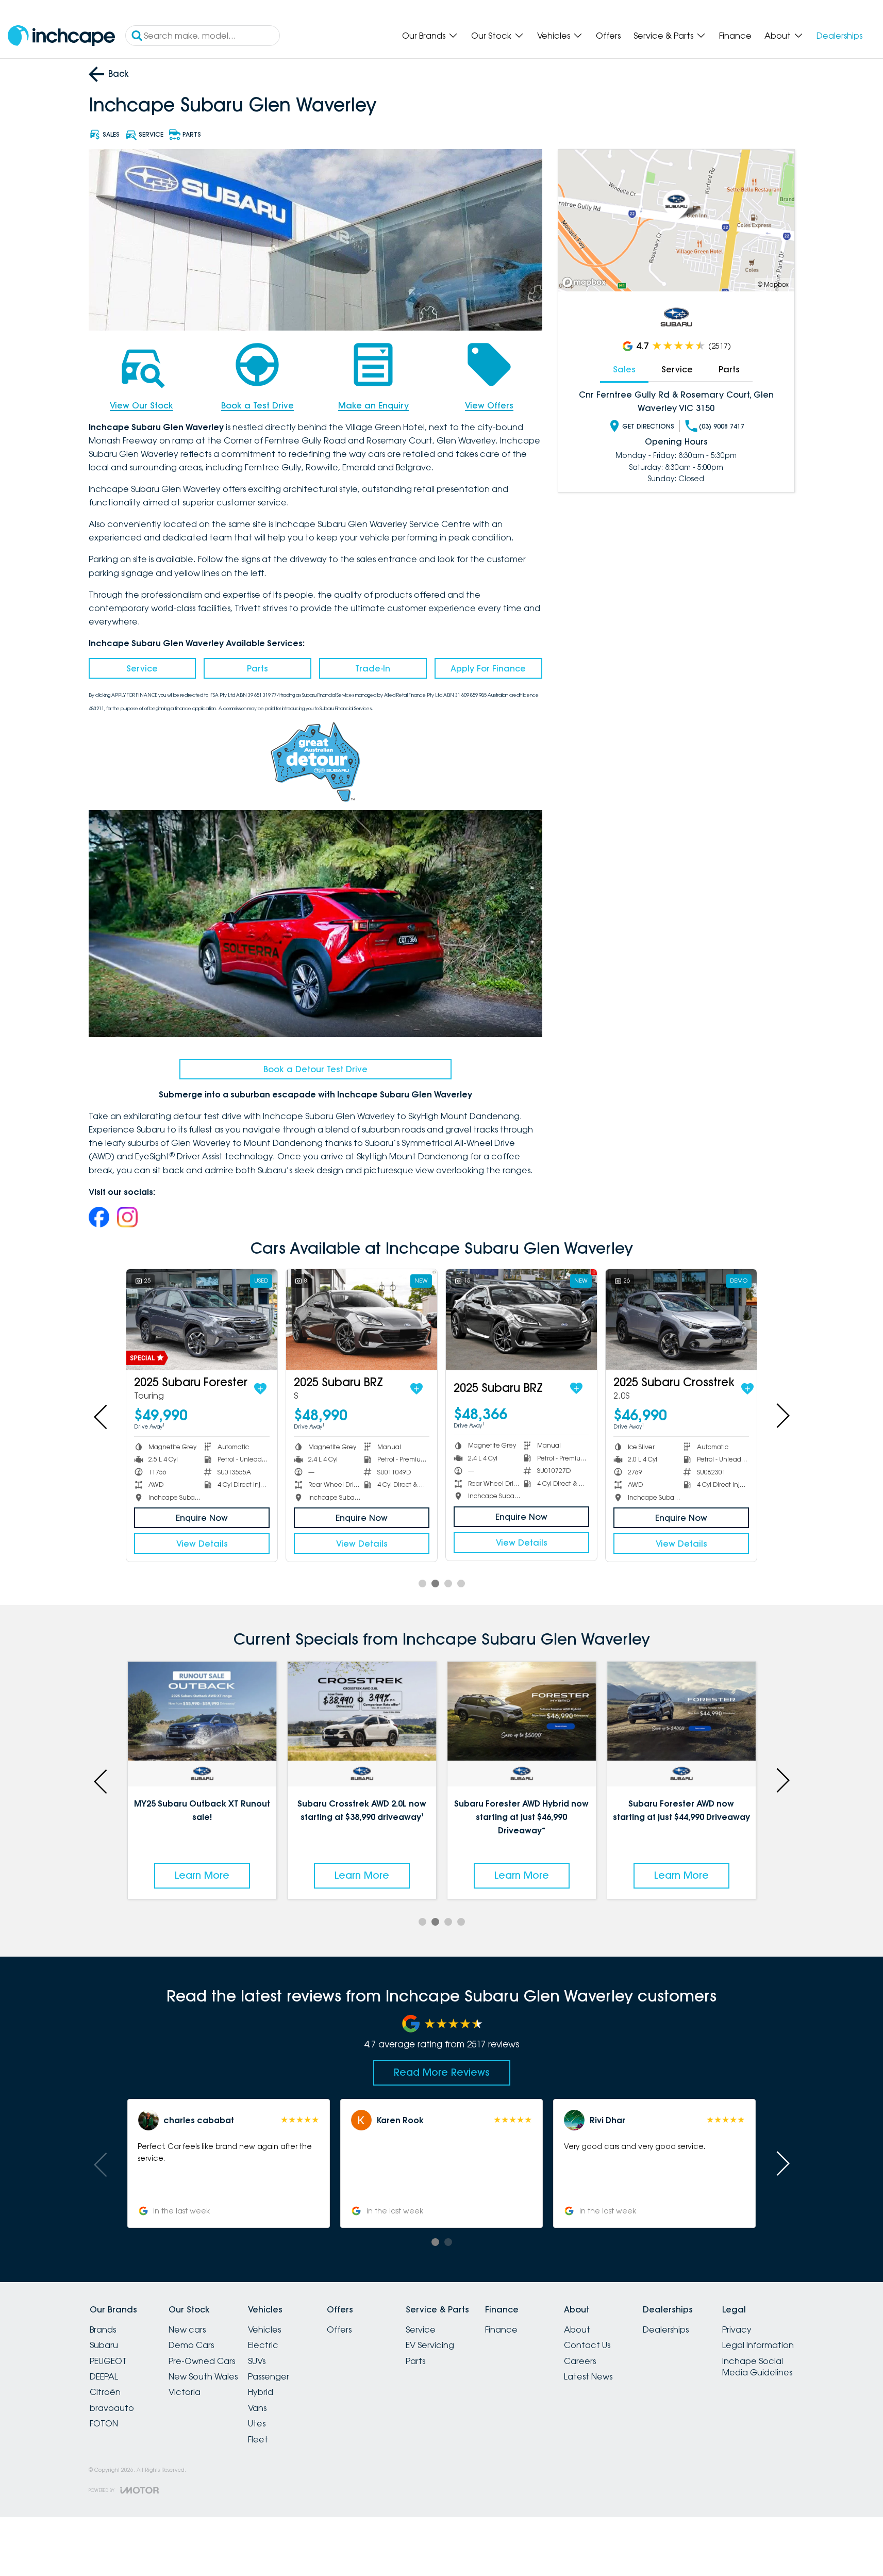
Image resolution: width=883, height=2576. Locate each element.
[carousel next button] (782, 1416)
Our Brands (424, 36)
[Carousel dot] (422, 1584)
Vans (257, 2408)
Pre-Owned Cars (202, 2361)
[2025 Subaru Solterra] (362, 1319)
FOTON (104, 2423)
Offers (608, 36)
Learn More (202, 1875)
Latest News (588, 2376)
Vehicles (554, 36)
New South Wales (203, 2376)
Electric (263, 2345)
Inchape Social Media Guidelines (757, 2367)
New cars (187, 2329)
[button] (228, 2163)
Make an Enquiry (373, 405)
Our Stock (491, 36)
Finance (735, 36)
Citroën (105, 2392)
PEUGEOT (108, 2361)
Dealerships (839, 36)
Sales (624, 369)
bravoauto (112, 2408)
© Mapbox (773, 284)
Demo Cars (191, 2345)
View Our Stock (141, 405)
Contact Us (587, 2345)
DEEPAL (104, 2376)
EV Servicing (430, 2345)
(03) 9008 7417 (722, 426)
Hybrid (261, 2392)
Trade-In (373, 668)
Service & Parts (663, 36)
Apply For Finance (488, 668)
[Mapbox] (586, 282)
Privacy (737, 2329)
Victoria (185, 2392)
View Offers (489, 405)
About (778, 36)
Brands (103, 2329)
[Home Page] (61, 36)
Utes (257, 2423)
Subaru (104, 2345)
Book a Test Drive (257, 405)
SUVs (257, 2361)
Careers (580, 2361)
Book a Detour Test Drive (315, 1069)
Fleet (258, 2439)
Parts (257, 668)
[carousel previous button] (102, 1416)
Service (142, 668)
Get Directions (648, 426)
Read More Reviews (442, 2072)
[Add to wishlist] (260, 1389)
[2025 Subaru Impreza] (521, 1319)
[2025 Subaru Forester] (202, 1319)
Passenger (269, 2376)
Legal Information (758, 2345)
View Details (202, 1544)
